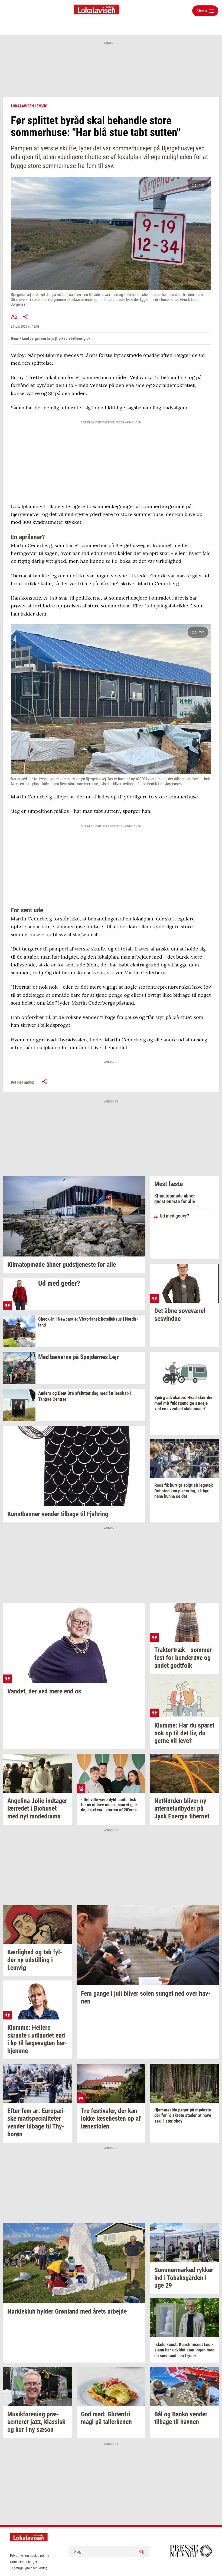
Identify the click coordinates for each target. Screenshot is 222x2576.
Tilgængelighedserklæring (29, 2568)
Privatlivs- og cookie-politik (30, 2556)
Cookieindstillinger (24, 2562)
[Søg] (142, 2552)
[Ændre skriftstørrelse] (14, 317)
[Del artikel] (26, 317)
